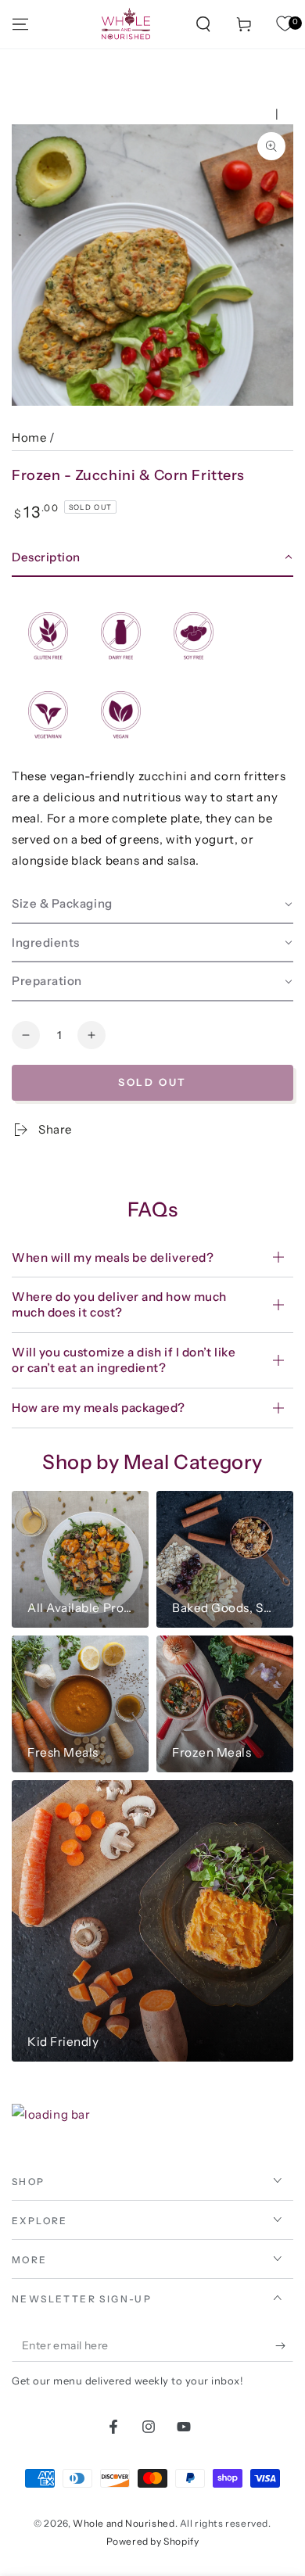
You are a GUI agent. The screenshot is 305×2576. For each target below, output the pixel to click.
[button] (203, 24)
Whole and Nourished (124, 2523)
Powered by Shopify (153, 2541)
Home (29, 437)
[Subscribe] (284, 2346)
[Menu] (20, 24)
